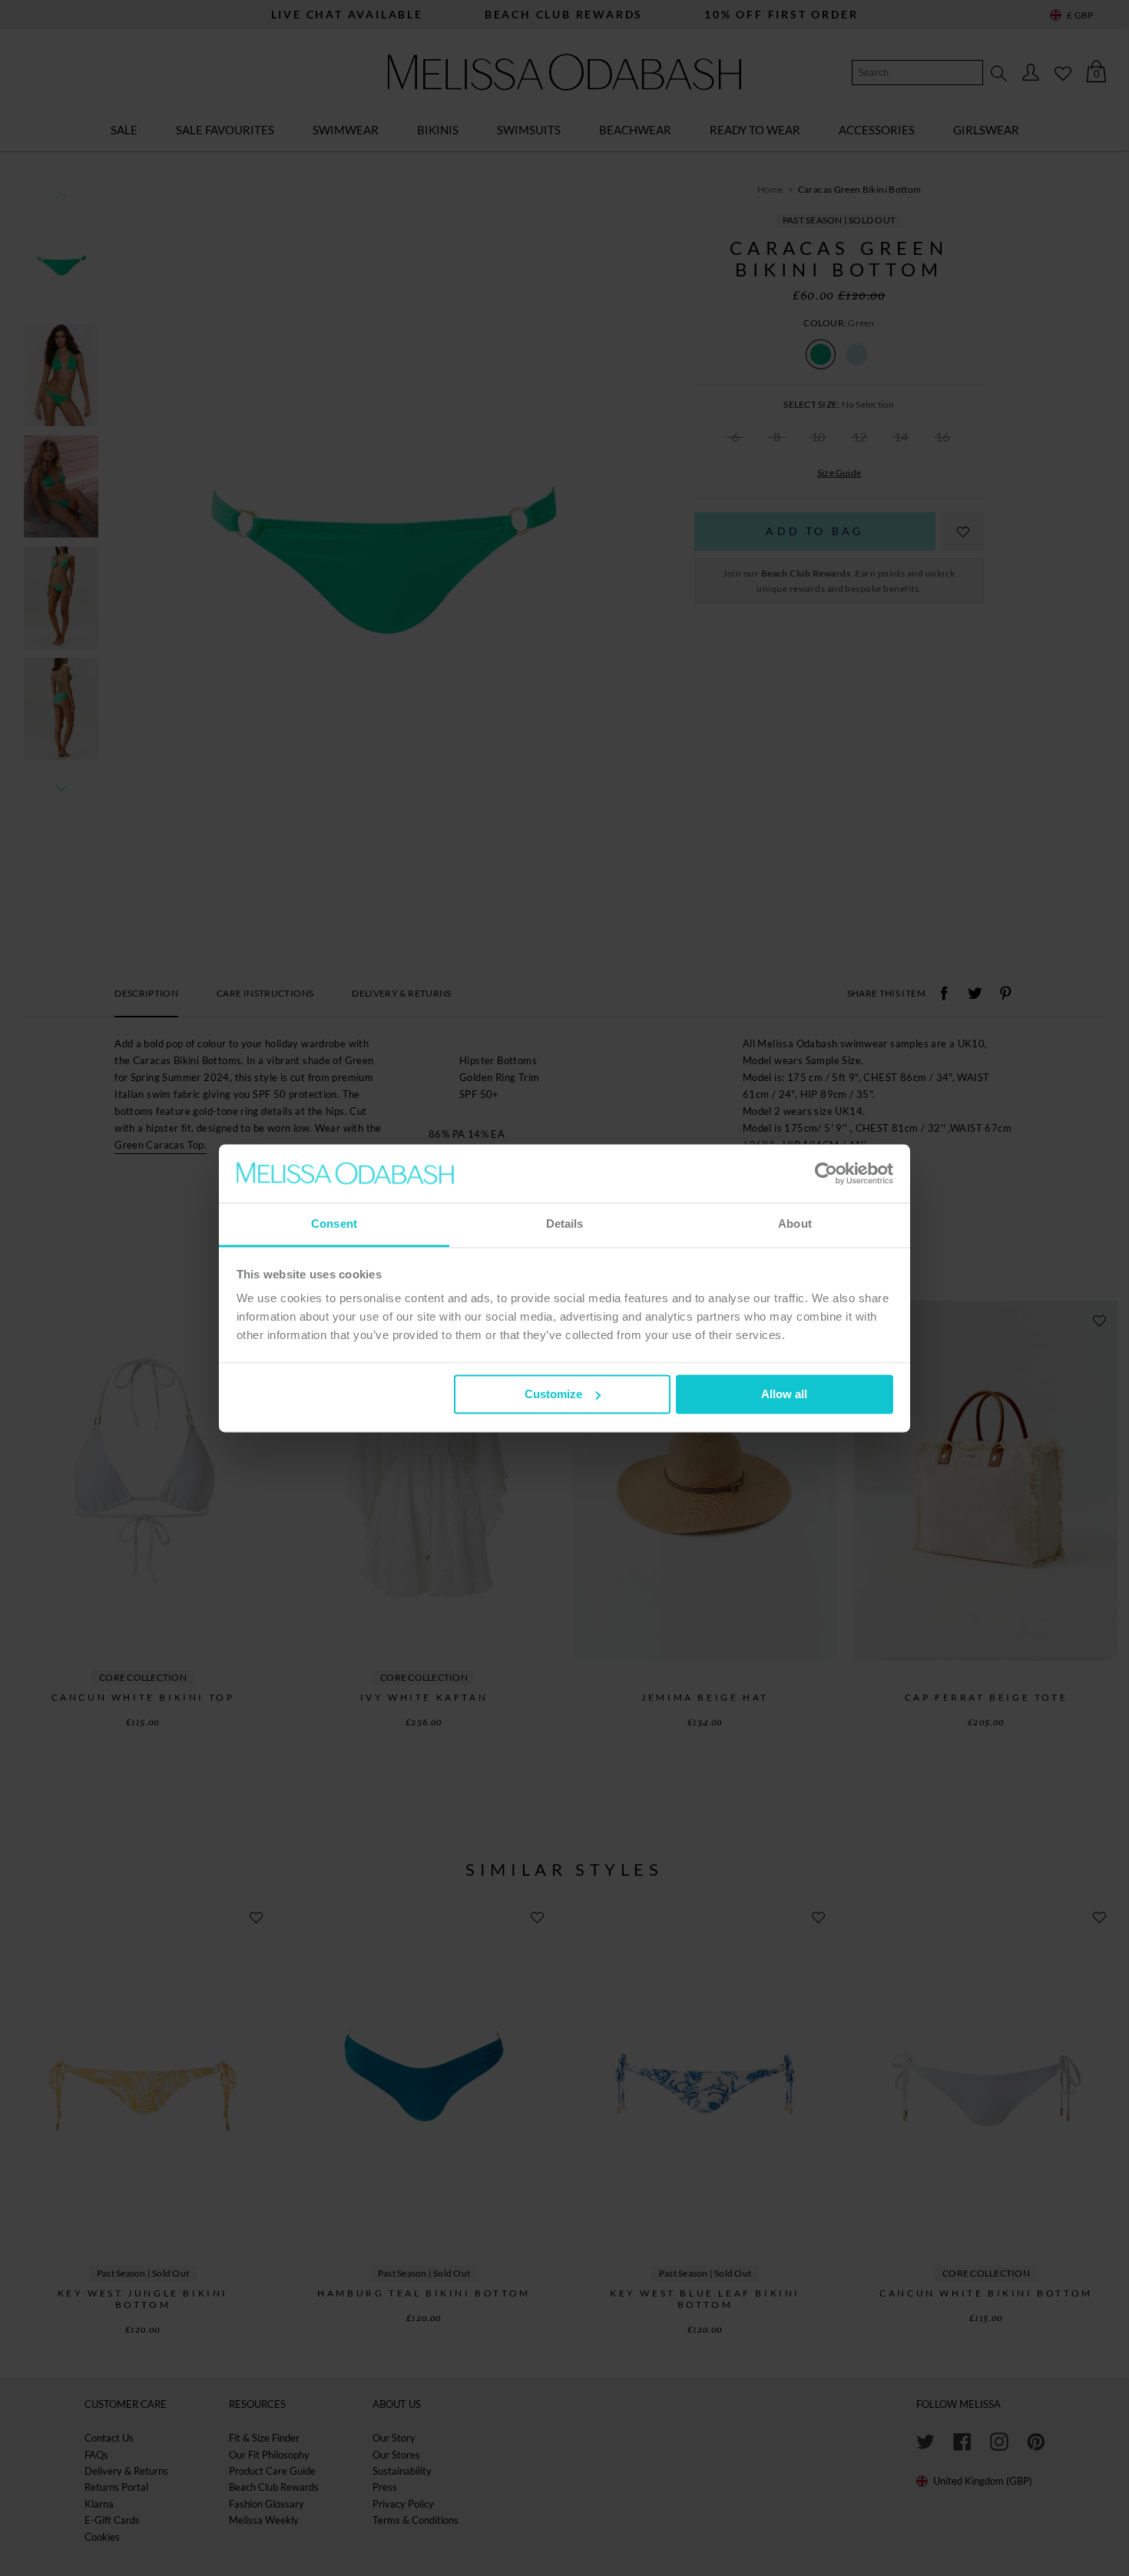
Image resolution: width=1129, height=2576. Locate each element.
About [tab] (795, 1224)
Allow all (784, 1394)
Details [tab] (565, 1224)
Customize (553, 1394)
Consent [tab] (334, 1224)
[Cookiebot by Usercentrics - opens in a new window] (826, 1173)
